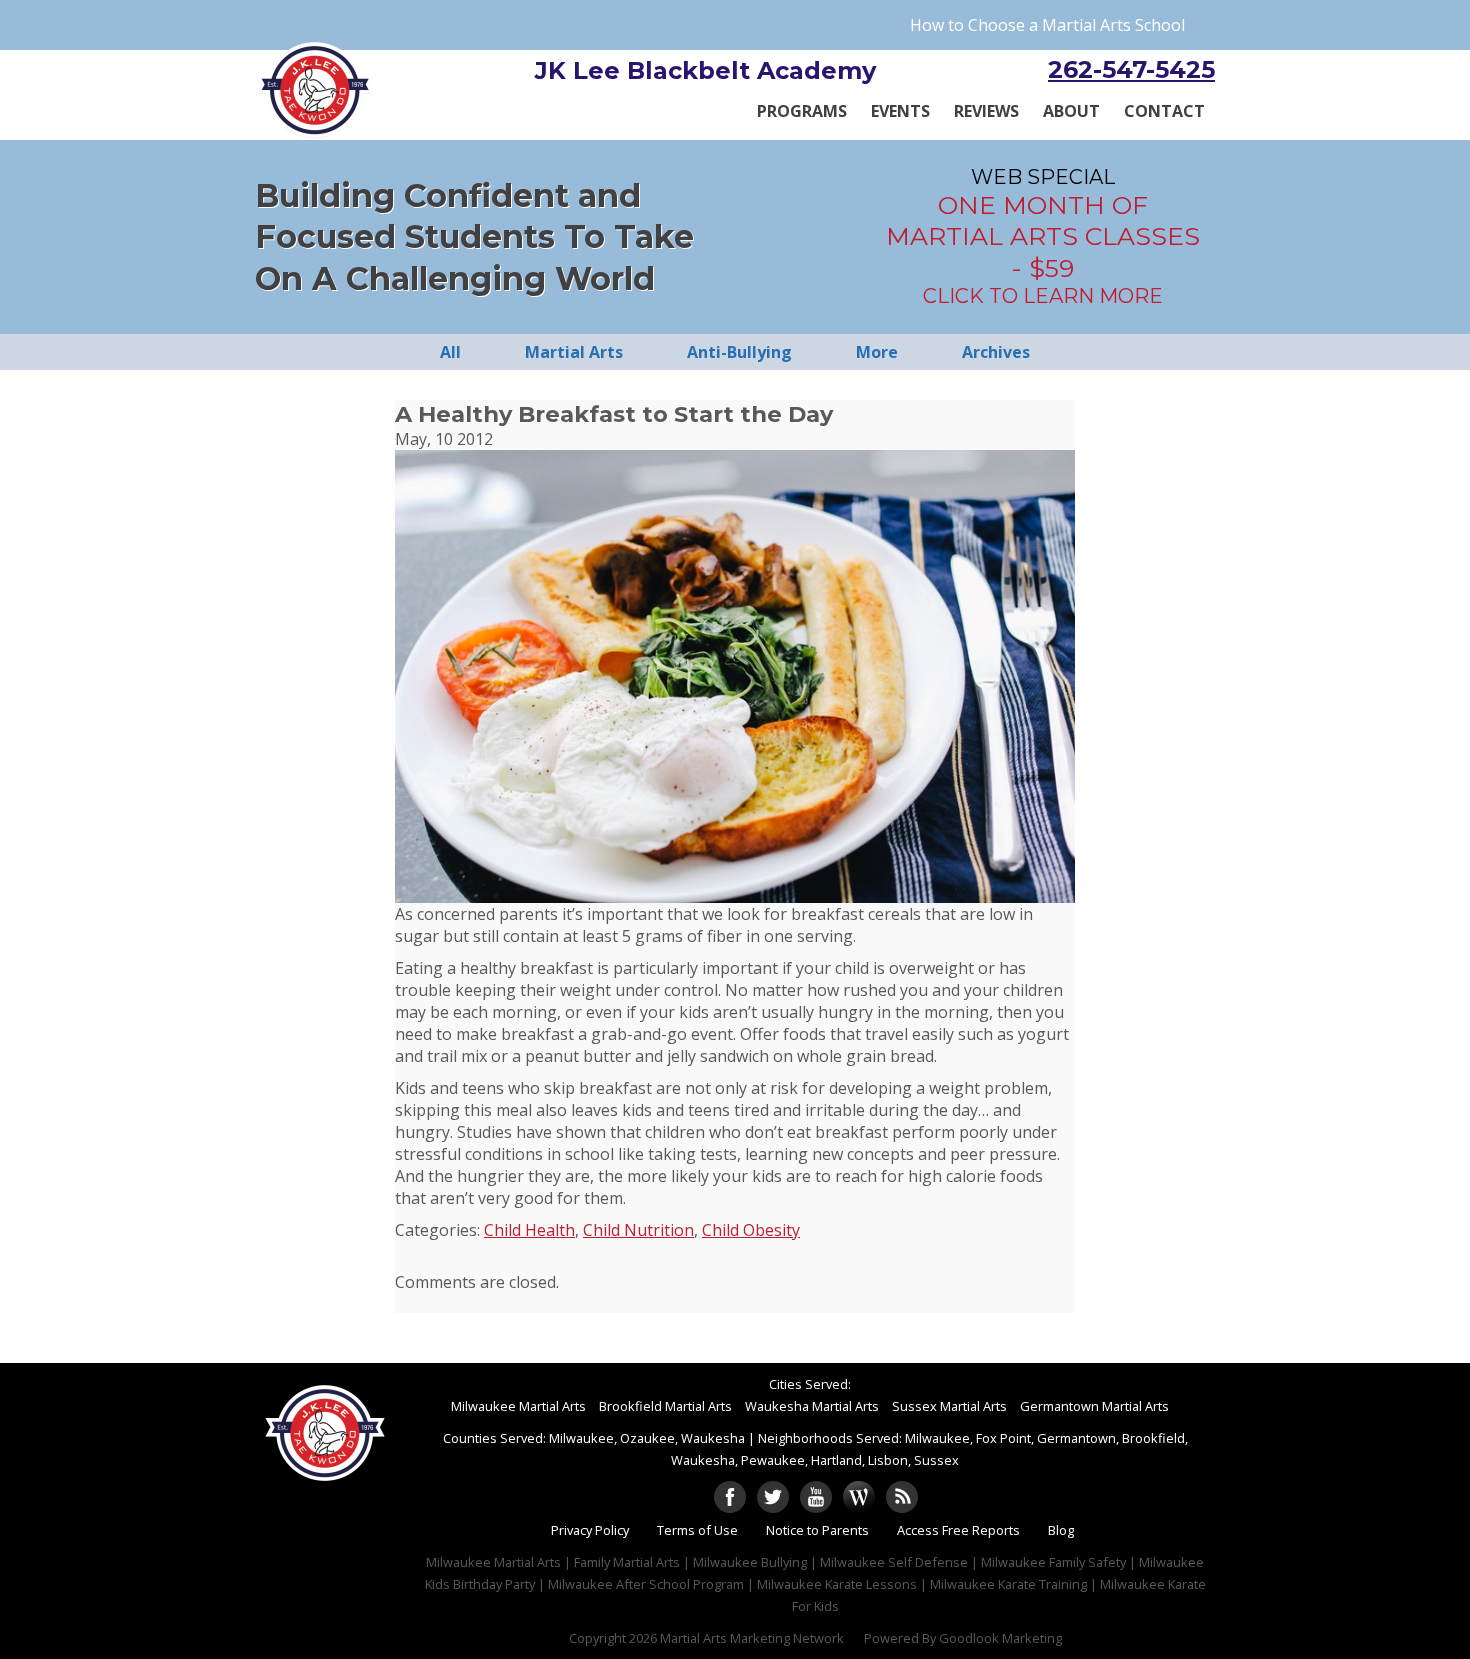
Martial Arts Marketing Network (752, 1638)
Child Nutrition (638, 1230)
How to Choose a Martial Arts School (1047, 25)
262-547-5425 (1131, 69)
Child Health (529, 1230)
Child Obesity (751, 1230)
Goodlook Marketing (1000, 1638)
